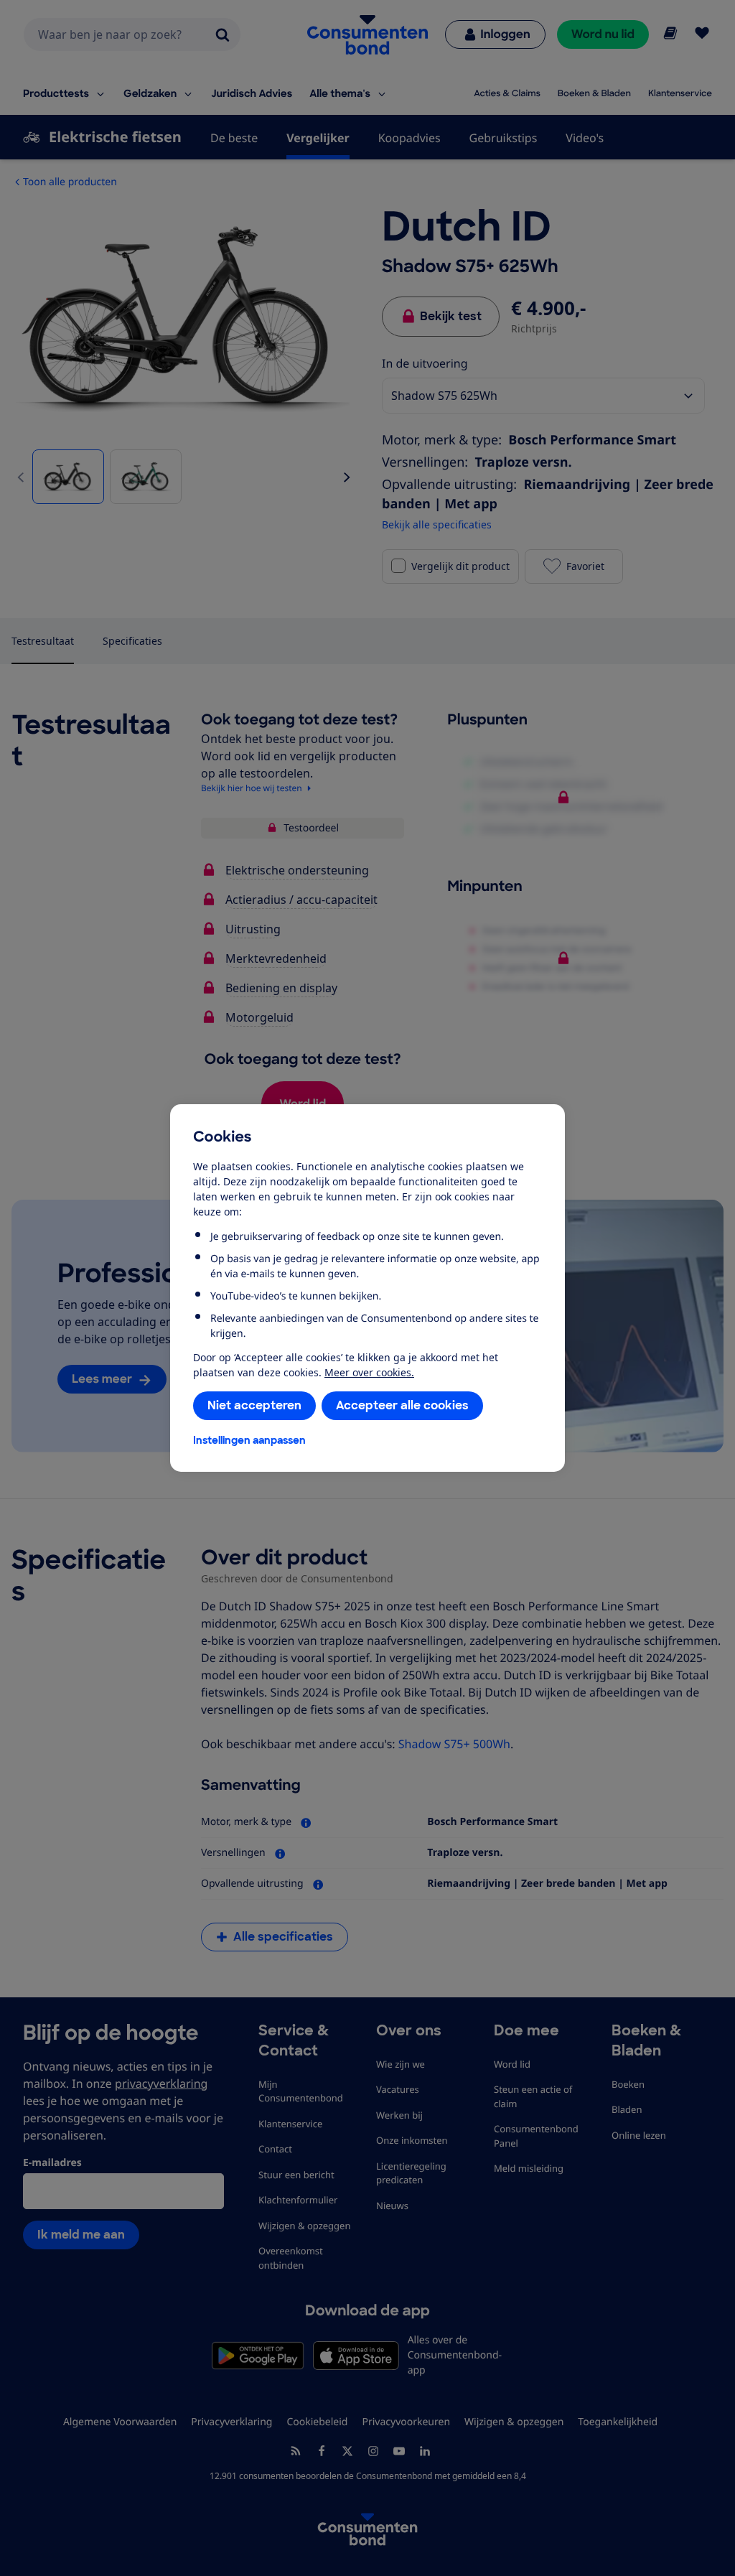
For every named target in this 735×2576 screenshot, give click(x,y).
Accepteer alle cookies (402, 1405)
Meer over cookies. (369, 1372)
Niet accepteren (254, 1405)
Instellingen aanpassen (249, 1440)
